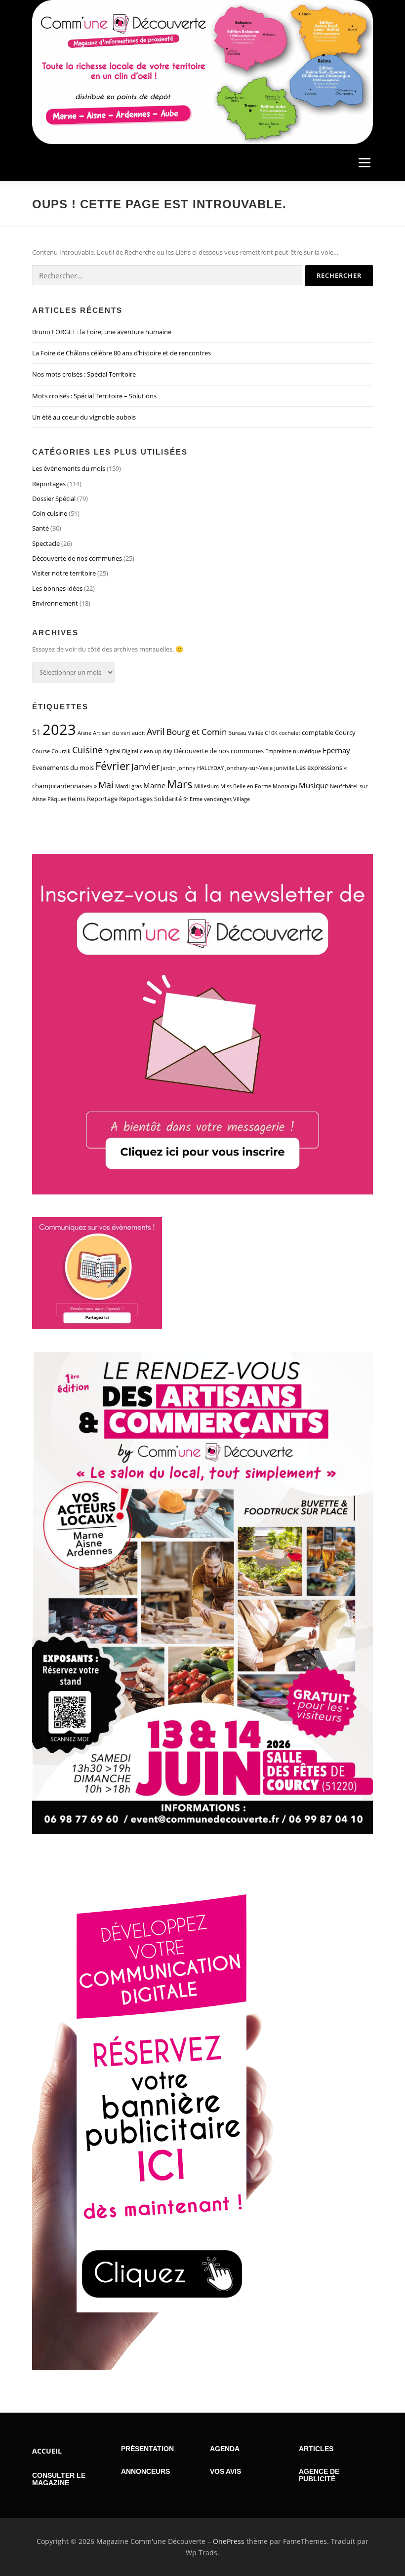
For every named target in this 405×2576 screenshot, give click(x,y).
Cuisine (87, 750)
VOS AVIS (225, 2471)
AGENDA (225, 2449)
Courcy (345, 732)
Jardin (168, 768)
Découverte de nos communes (77, 558)
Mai (106, 785)
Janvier (145, 767)
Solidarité (168, 799)
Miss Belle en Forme (246, 786)
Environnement (55, 603)
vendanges (218, 799)
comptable (318, 732)
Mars (180, 784)
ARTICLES (316, 2449)
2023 (59, 730)
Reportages (49, 484)
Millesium (206, 786)
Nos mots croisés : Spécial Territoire (84, 374)
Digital (112, 751)
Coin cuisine (50, 513)
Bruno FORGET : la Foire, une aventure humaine (102, 332)
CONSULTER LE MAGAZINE (59, 2479)
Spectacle (46, 543)
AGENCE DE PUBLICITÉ (319, 2475)
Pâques (57, 799)
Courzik (61, 751)
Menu (364, 162)
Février (113, 766)
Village (242, 799)
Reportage (102, 799)
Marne (154, 785)
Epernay (336, 750)
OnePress (229, 2541)
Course (41, 751)
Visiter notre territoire (64, 573)
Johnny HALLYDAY (201, 768)
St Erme (193, 799)
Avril (156, 731)
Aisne (84, 733)
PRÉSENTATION (147, 2449)
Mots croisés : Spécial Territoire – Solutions (94, 396)
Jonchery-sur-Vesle (249, 768)
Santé (40, 528)
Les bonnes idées (57, 588)
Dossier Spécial (54, 499)
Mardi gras (128, 786)
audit (139, 733)
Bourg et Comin (197, 732)
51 (37, 732)
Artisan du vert (112, 733)
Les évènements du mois (69, 468)
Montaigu (285, 786)
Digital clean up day (147, 751)
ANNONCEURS (145, 2471)
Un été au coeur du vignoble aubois (84, 417)
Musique (314, 785)
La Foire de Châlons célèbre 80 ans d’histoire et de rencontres (121, 353)
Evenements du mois (63, 768)
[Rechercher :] (167, 275)
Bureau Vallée (246, 733)
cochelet (290, 733)
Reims (77, 799)
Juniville (284, 768)
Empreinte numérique (293, 751)
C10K (271, 733)
